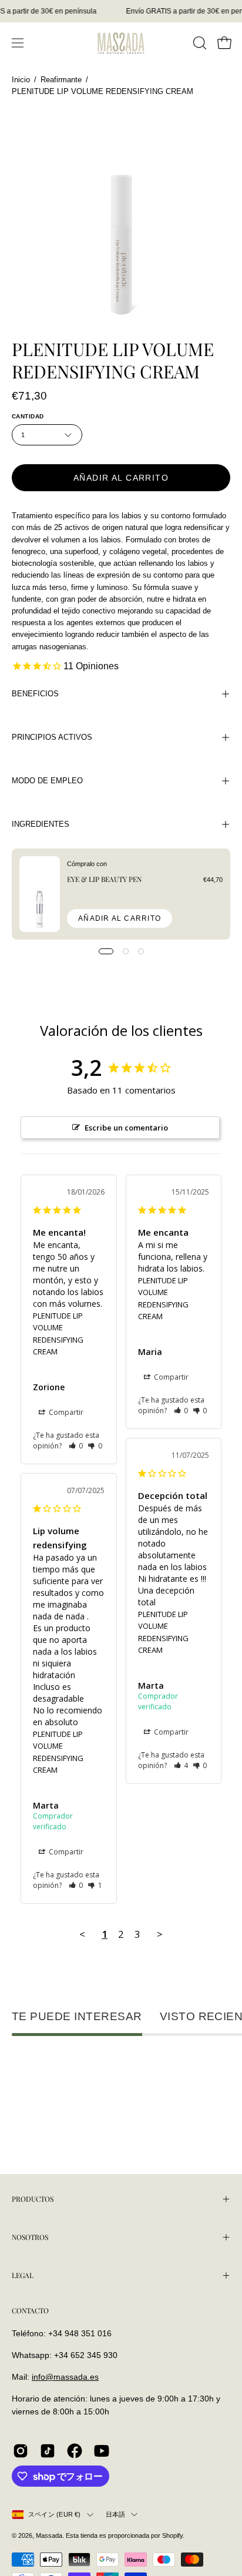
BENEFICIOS (35, 694)
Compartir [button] (65, 1412)
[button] (199, 43)
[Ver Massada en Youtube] (102, 2451)
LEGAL (23, 2275)
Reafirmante (61, 80)
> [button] (160, 1934)
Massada (49, 2535)
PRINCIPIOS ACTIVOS (52, 737)
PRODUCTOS (33, 2199)
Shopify (172, 2535)
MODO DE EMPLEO (47, 781)
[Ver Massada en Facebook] (75, 2451)
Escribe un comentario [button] (126, 1128)
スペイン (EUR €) (55, 2514)
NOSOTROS (30, 2237)
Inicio (21, 80)
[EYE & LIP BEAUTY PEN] (40, 894)
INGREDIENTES (41, 824)
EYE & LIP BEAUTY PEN (104, 879)
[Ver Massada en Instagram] (21, 2451)
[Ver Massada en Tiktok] (48, 2451)
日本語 (116, 2514)
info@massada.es (65, 2377)
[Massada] (121, 43)
